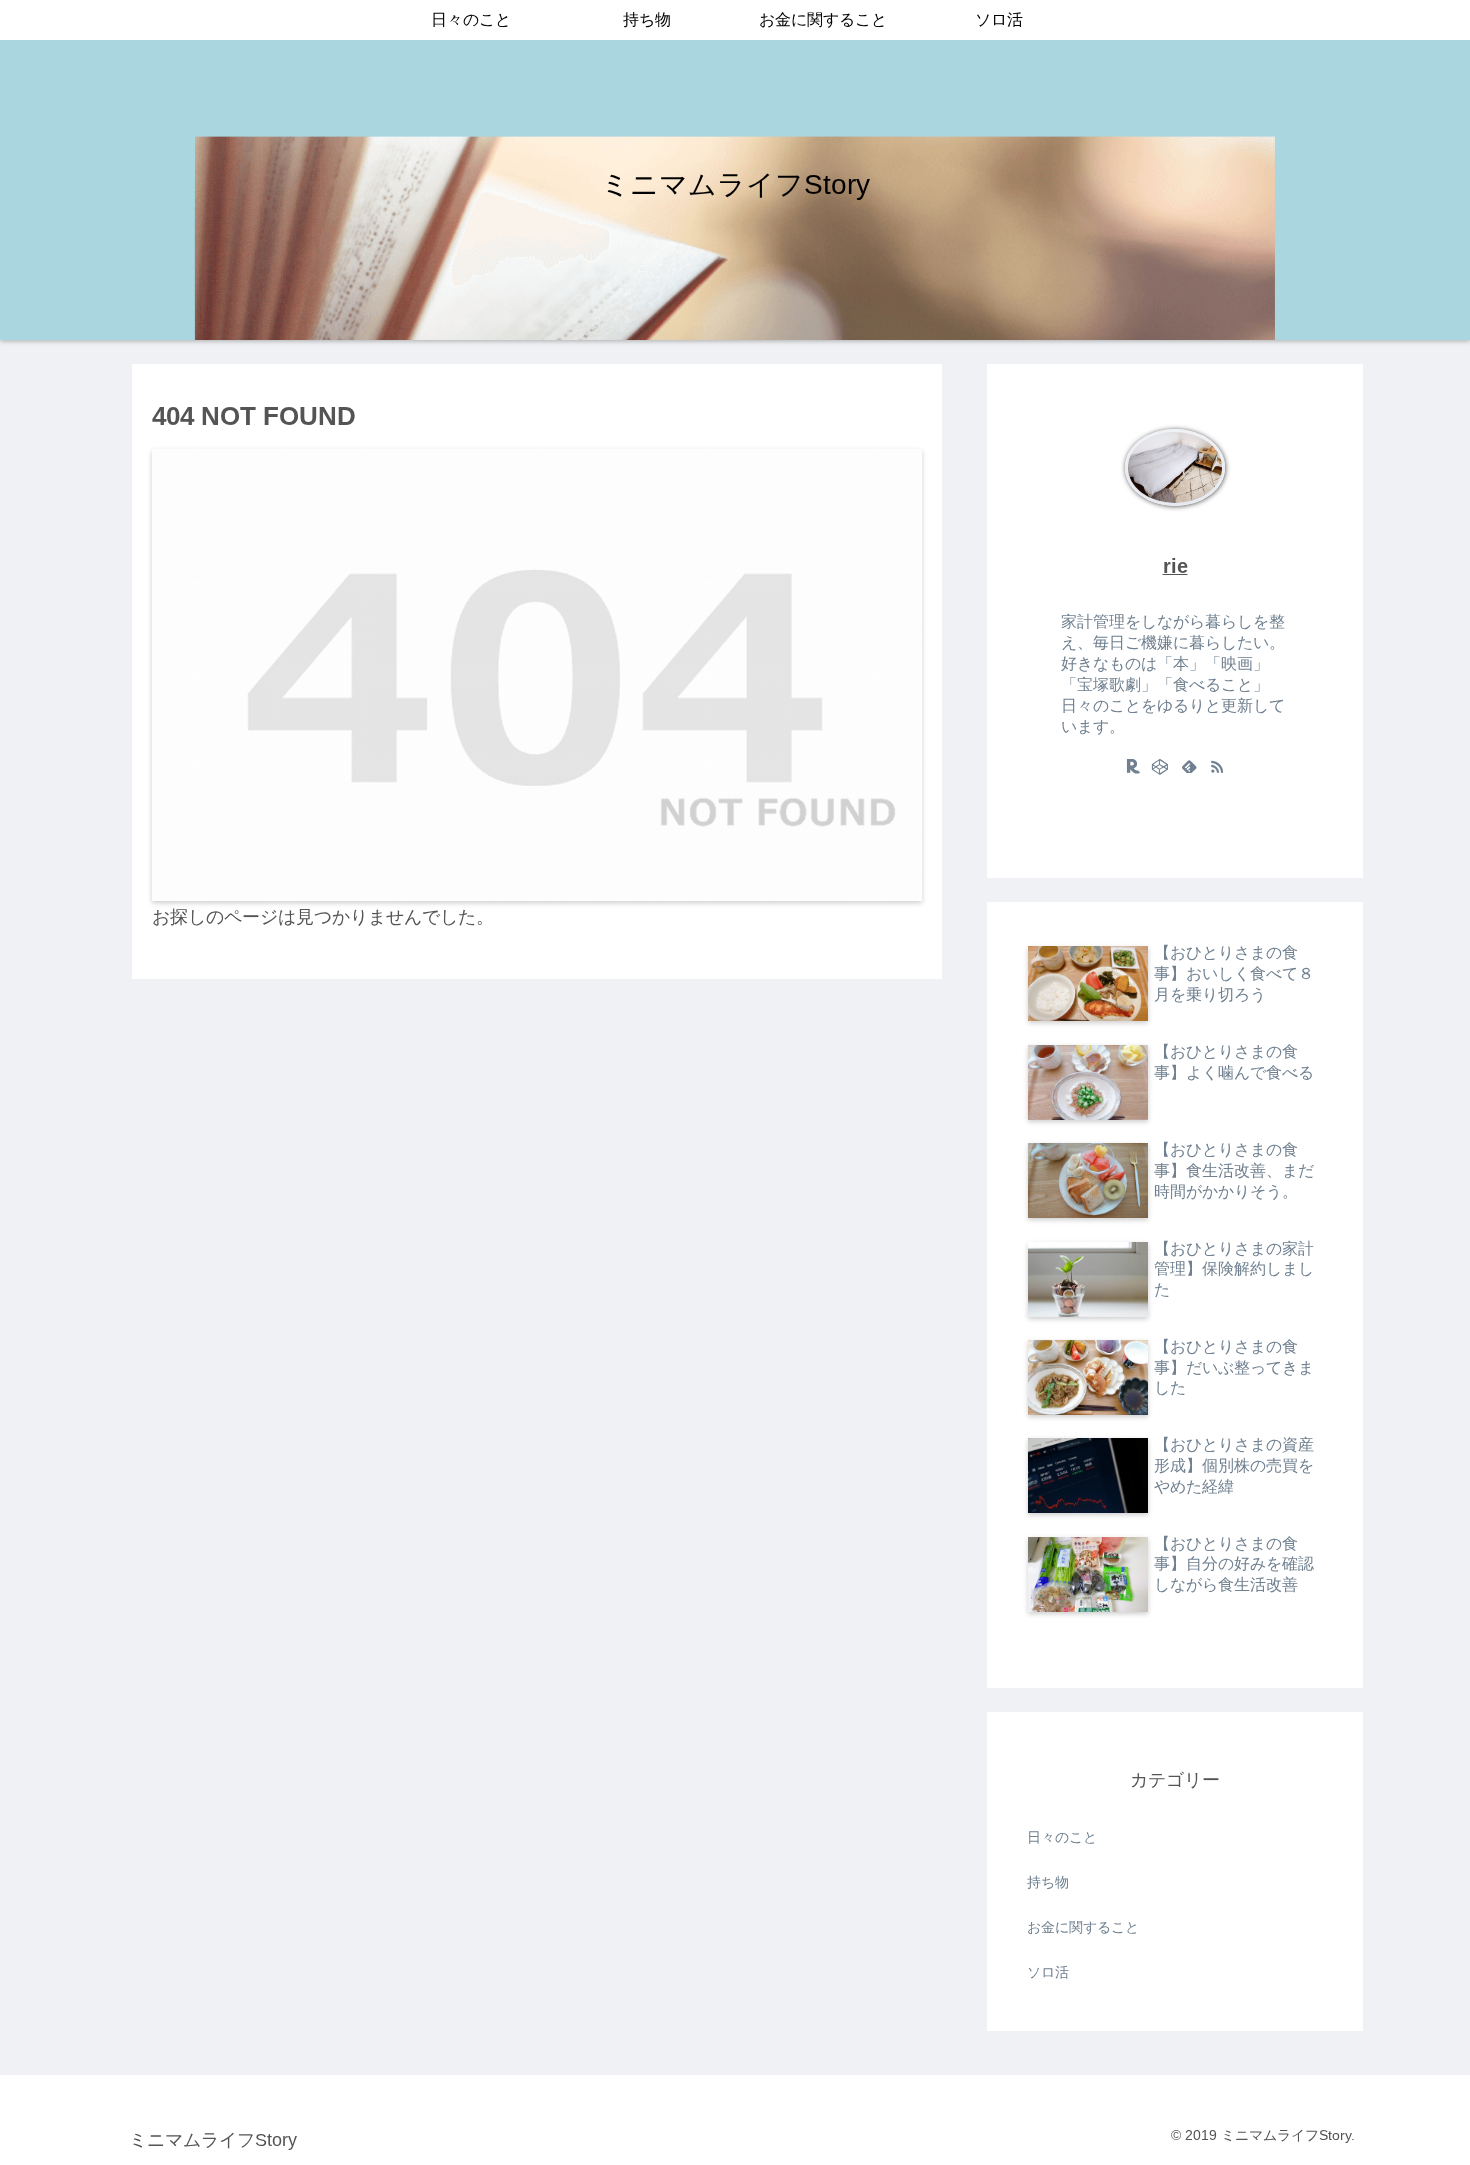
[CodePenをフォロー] (1161, 766)
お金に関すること (1083, 1927)
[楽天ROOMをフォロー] (1133, 766)
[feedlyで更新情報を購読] (1189, 766)
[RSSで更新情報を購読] (1217, 766)
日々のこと (1062, 1837)
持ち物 (1048, 1882)
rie (1175, 566)
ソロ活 (1048, 1972)
